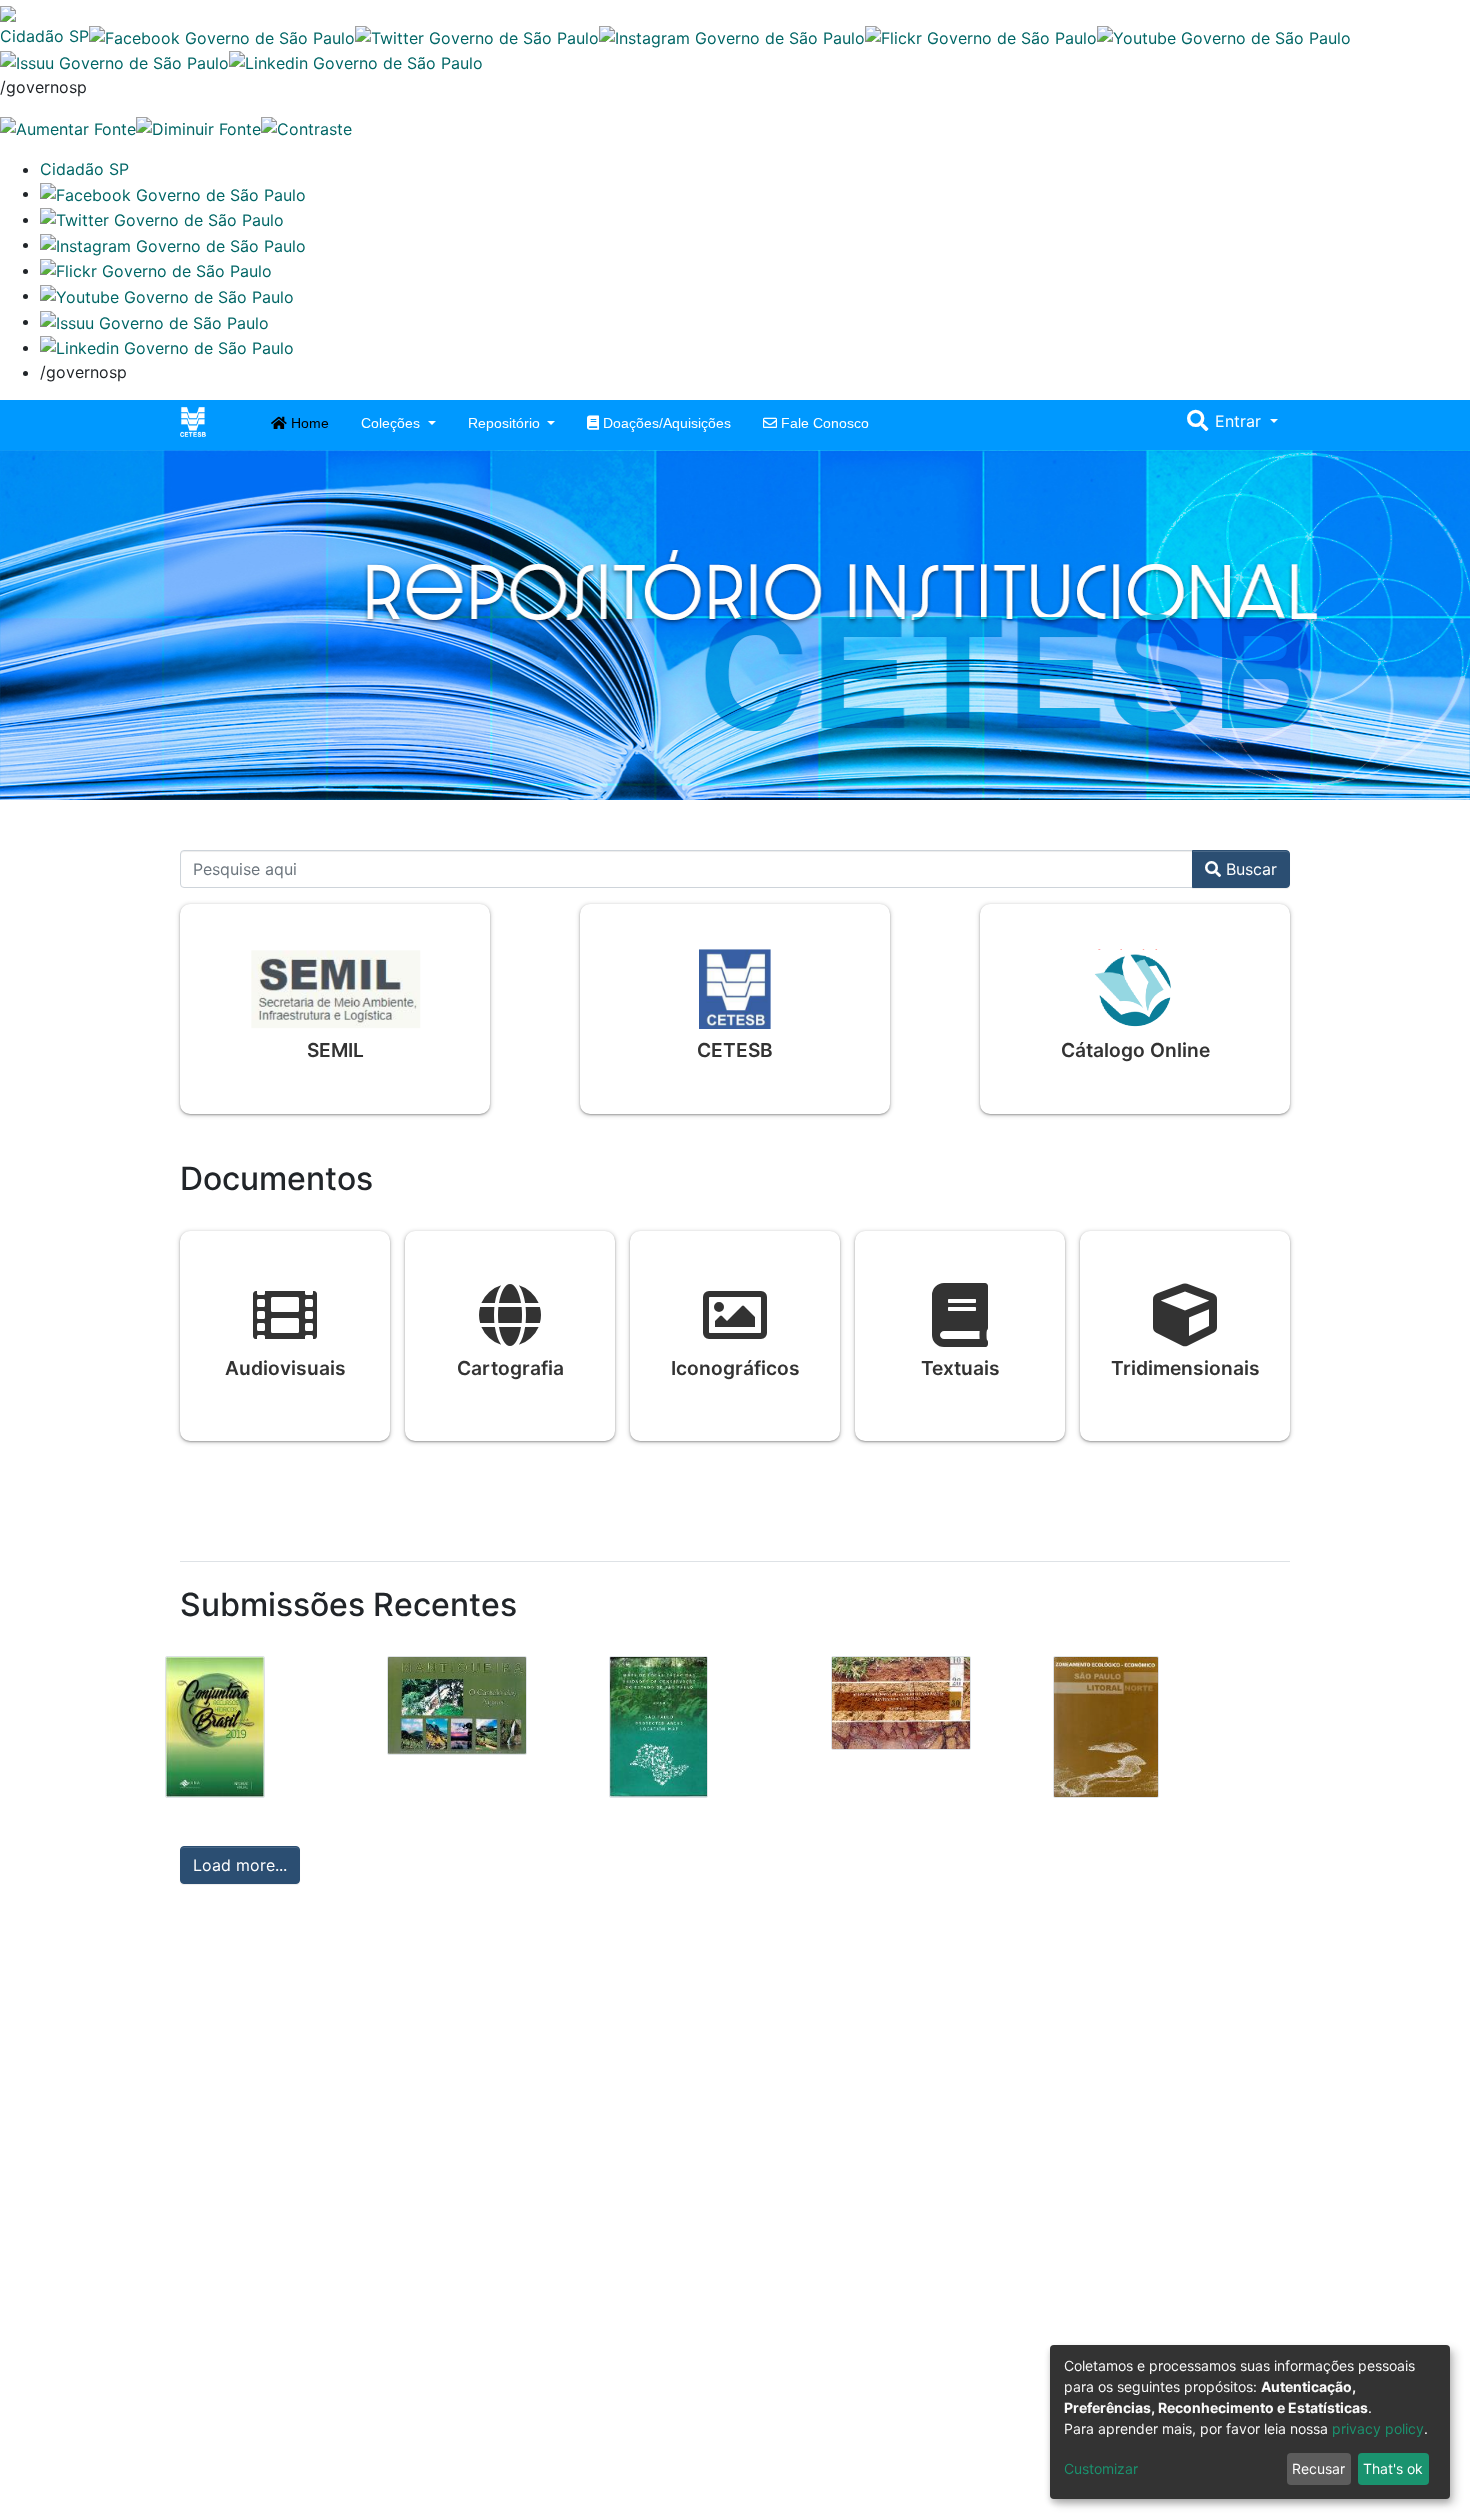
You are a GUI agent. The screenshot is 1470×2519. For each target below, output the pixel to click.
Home (308, 423)
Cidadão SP (44, 36)
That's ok (1393, 2468)
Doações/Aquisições (665, 423)
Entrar (1240, 421)
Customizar (1101, 2468)
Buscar (1249, 869)
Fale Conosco (823, 423)
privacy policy (1378, 2428)
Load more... (240, 1865)
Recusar (1318, 2468)
